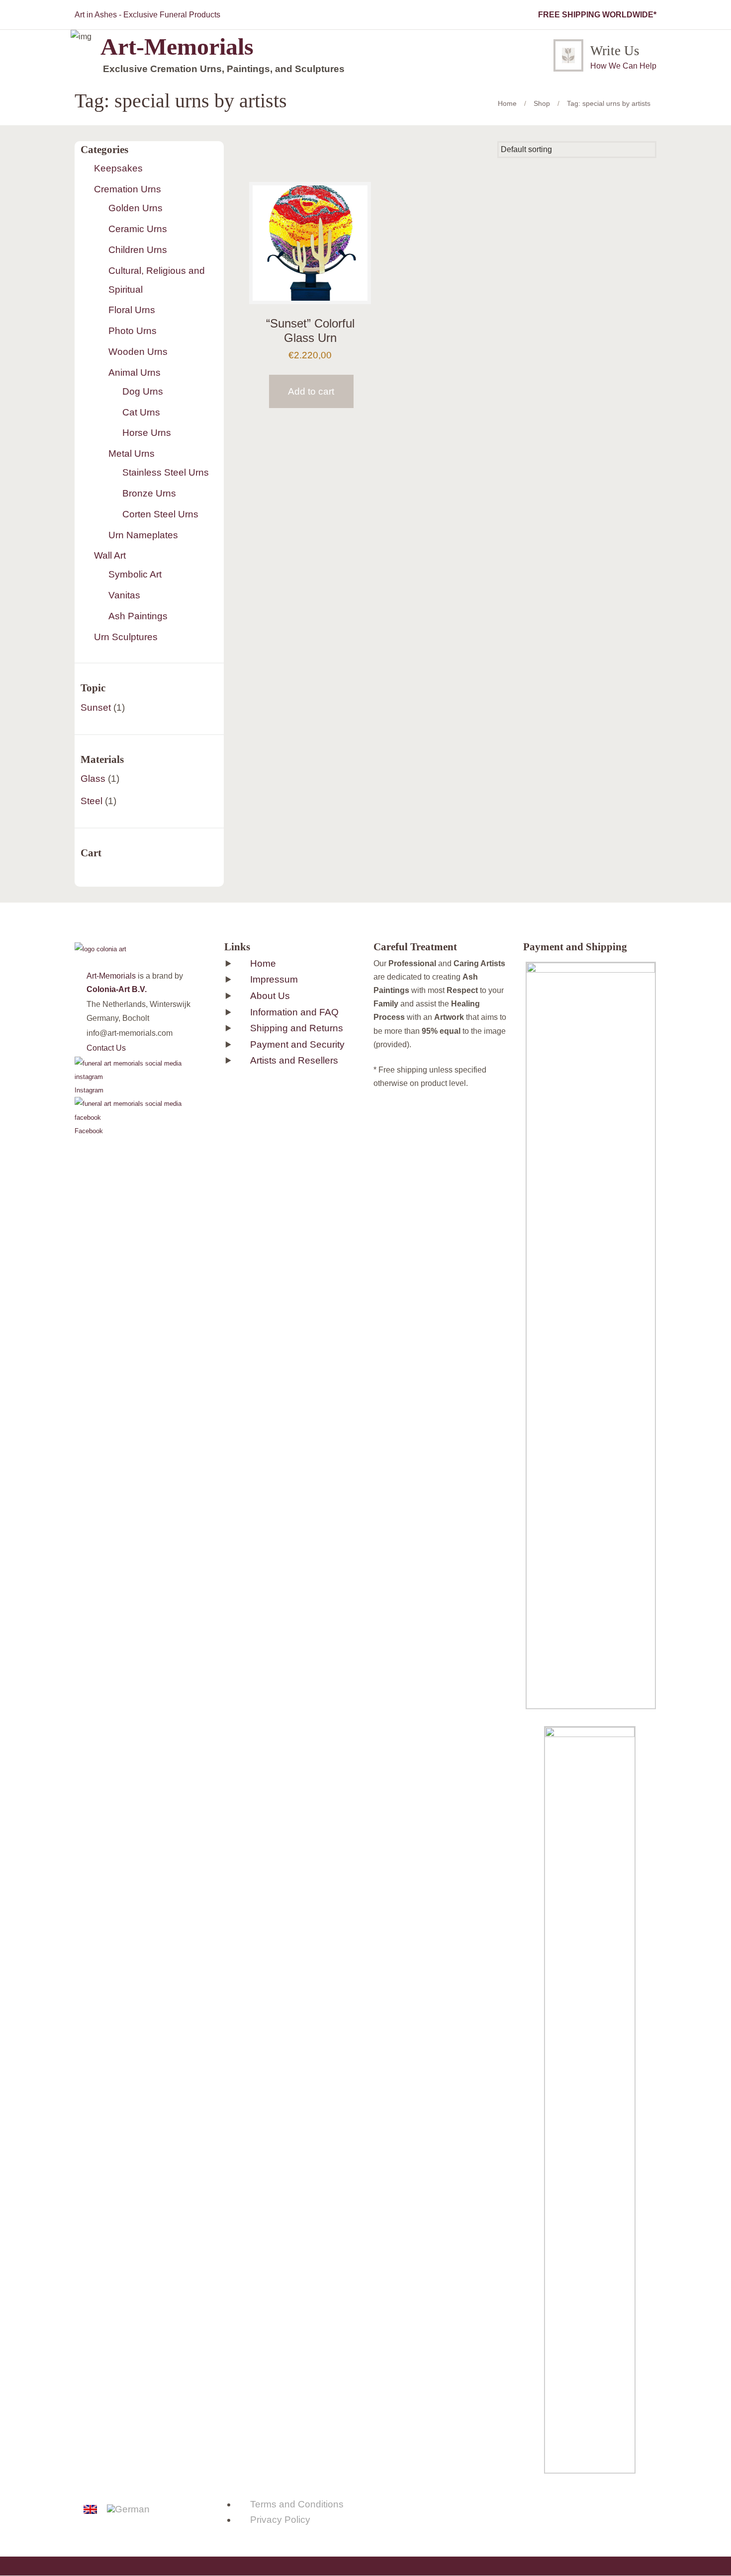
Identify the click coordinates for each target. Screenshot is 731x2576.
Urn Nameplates (143, 535)
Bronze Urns (149, 493)
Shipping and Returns (297, 1028)
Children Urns (138, 250)
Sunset (96, 707)
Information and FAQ (294, 1012)
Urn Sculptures (126, 637)
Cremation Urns (128, 189)
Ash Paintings (138, 616)
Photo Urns (133, 331)
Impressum (274, 979)
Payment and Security (297, 1044)
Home (507, 103)
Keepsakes (118, 168)
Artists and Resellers (294, 1060)
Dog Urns (143, 391)
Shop (542, 103)
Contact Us (106, 1048)
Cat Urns (141, 412)
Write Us (615, 51)
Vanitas (124, 595)
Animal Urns (135, 373)
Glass (93, 779)
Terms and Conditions (297, 2504)
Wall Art (110, 555)
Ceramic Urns (138, 229)
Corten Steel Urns (160, 514)
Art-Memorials (111, 976)
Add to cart (311, 391)
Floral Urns (132, 310)
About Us (270, 996)
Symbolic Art (135, 574)
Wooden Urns (138, 352)
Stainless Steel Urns (166, 472)
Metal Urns (132, 454)
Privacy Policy (280, 2520)
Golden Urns (136, 208)
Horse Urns (147, 433)
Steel (91, 801)
